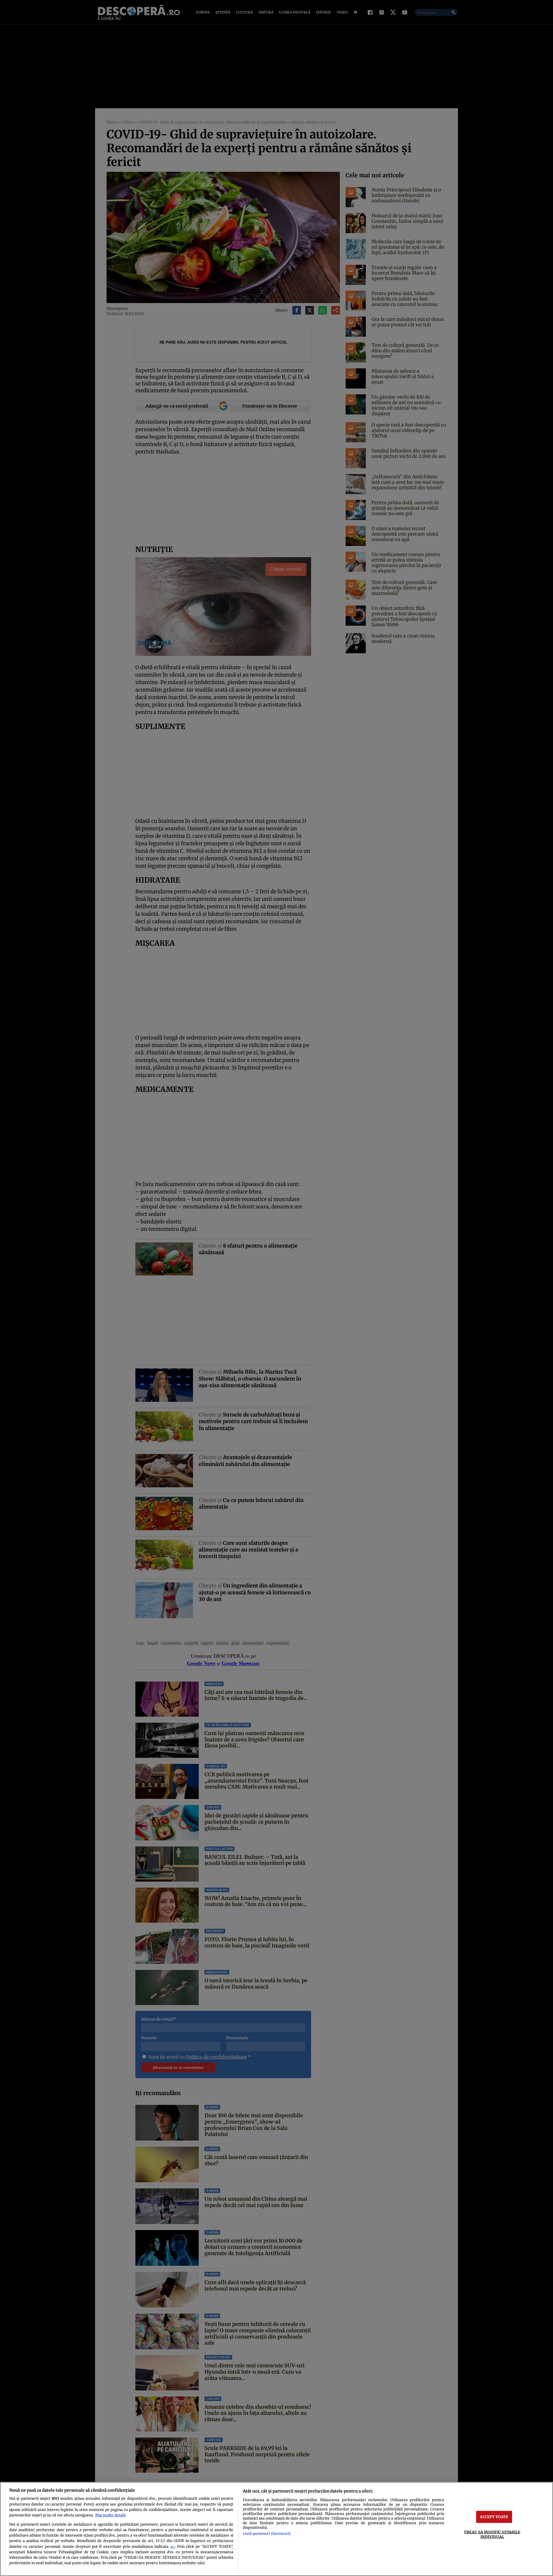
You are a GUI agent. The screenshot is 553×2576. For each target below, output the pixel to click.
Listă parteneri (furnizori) (267, 2533)
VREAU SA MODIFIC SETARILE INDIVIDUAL (492, 2534)
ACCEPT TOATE (494, 2517)
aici (173, 2547)
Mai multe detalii (110, 2515)
